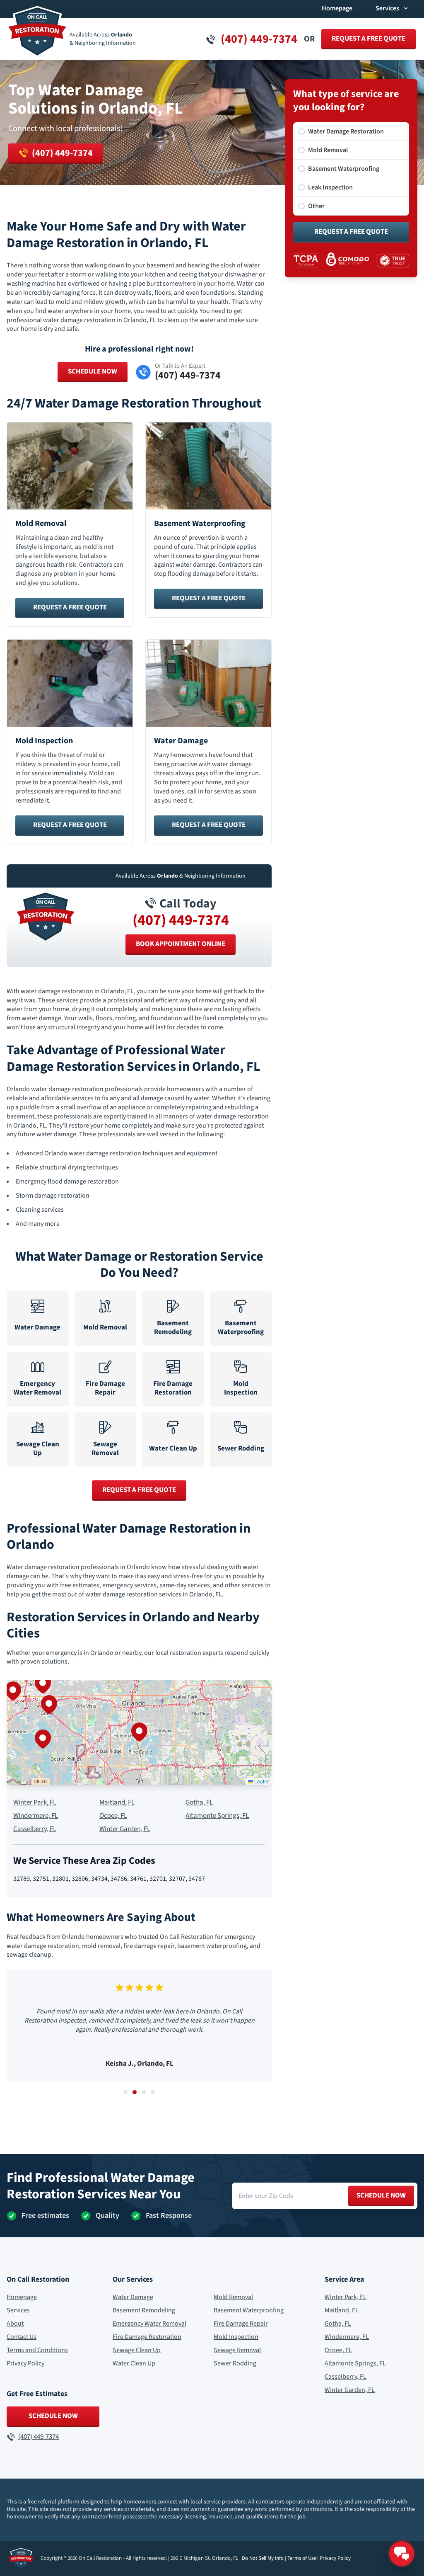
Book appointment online (181, 944)
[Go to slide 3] (144, 2092)
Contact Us (22, 2337)
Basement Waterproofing (249, 2310)
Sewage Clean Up (137, 2350)
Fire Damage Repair (241, 2324)
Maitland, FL (117, 1803)
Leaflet (261, 1781)
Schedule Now (93, 371)
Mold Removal (233, 2297)
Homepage (337, 8)
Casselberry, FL (35, 1829)
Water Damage (133, 2297)
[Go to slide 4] (153, 2092)
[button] (139, 1732)
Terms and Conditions (37, 2350)
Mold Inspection (236, 2337)
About (15, 2324)
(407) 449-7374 (181, 920)
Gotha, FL (199, 1803)
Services (18, 2310)
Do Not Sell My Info (263, 2558)
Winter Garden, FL (125, 1829)
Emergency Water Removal (149, 2324)
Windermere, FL (36, 1816)
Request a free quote (369, 39)
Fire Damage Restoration (147, 2337)
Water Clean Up (134, 2363)
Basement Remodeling (144, 2310)
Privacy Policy (25, 2363)
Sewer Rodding (235, 2363)
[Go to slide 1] (125, 2092)
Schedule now (381, 2195)
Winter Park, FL (35, 1803)
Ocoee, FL (113, 1816)
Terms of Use (302, 2558)
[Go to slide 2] (135, 2092)
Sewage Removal (237, 2350)
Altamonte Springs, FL (217, 1816)
